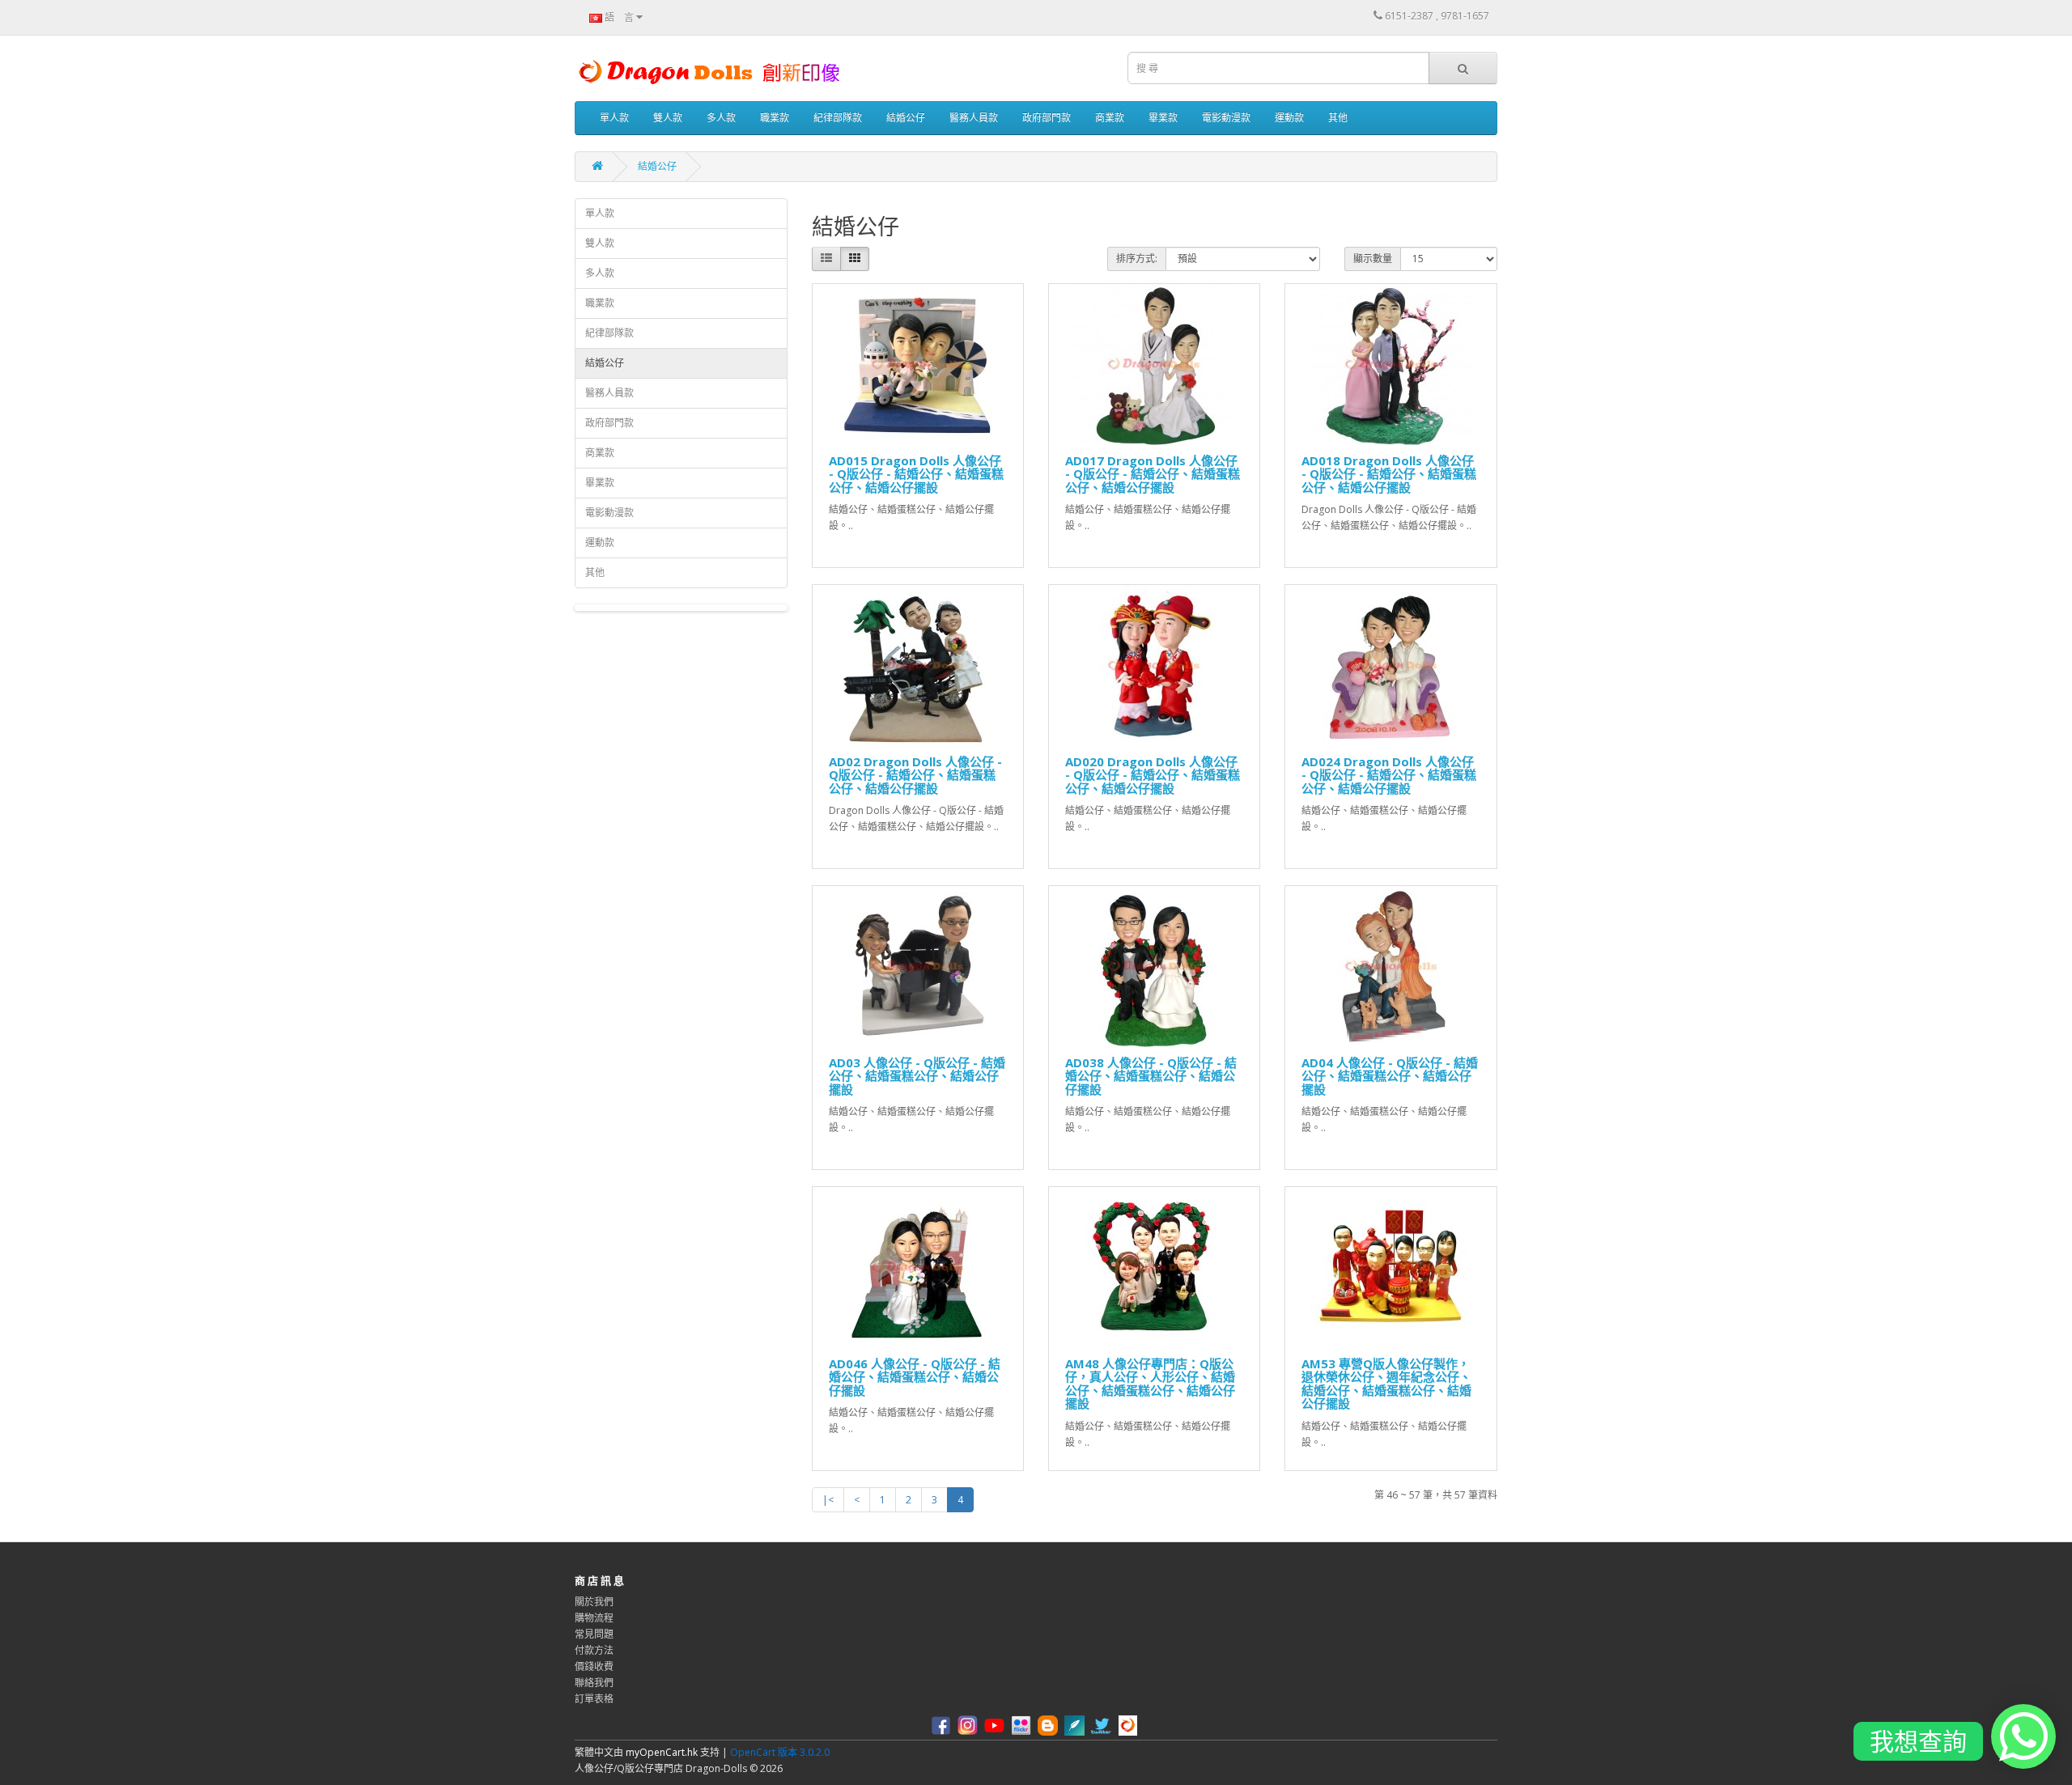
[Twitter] (1103, 1725)
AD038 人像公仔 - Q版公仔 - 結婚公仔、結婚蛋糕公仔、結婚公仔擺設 (1151, 1076)
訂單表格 (594, 1699)
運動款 (1289, 118)
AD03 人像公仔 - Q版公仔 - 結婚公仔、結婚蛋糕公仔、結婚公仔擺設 (917, 1076)
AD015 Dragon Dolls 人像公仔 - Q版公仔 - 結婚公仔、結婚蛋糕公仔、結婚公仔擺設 (916, 474)
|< (828, 1500)
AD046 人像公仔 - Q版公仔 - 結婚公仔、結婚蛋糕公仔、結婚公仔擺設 (915, 1377)
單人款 (614, 118)
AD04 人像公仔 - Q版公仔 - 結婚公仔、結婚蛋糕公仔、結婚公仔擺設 (1390, 1076)
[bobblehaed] (1130, 1725)
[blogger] (1050, 1725)
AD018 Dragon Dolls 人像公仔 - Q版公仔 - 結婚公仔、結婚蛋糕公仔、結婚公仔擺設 (1389, 474)
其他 (1338, 118)
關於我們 (594, 1602)
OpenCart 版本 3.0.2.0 (780, 1752)
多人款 (721, 118)
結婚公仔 (906, 118)
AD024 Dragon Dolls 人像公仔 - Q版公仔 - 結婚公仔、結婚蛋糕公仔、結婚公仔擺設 (1389, 775)
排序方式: (1137, 259)
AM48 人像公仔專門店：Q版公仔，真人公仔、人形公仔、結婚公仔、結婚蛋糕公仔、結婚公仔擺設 (1150, 1384)
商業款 (1110, 118)
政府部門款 (1047, 118)
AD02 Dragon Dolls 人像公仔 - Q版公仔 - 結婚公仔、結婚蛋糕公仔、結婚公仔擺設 (915, 775)
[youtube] (996, 1725)
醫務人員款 (974, 118)
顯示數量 (1373, 259)
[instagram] (970, 1725)
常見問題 (594, 1634)
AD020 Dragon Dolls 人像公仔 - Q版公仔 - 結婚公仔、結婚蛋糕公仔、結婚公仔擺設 (1153, 775)
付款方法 (594, 1650)
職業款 (775, 118)
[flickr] (1023, 1725)
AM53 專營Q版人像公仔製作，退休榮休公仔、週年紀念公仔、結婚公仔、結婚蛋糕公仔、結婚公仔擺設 (1386, 1384)
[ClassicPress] (1076, 1725)
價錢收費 (594, 1666)
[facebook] (943, 1725)
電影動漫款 (1226, 118)
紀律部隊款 (838, 118)
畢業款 (1163, 118)
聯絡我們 (594, 1683)
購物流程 (594, 1618)
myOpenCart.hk (662, 1752)
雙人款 (668, 118)
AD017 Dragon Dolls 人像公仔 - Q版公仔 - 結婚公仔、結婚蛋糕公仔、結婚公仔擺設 (1153, 474)
